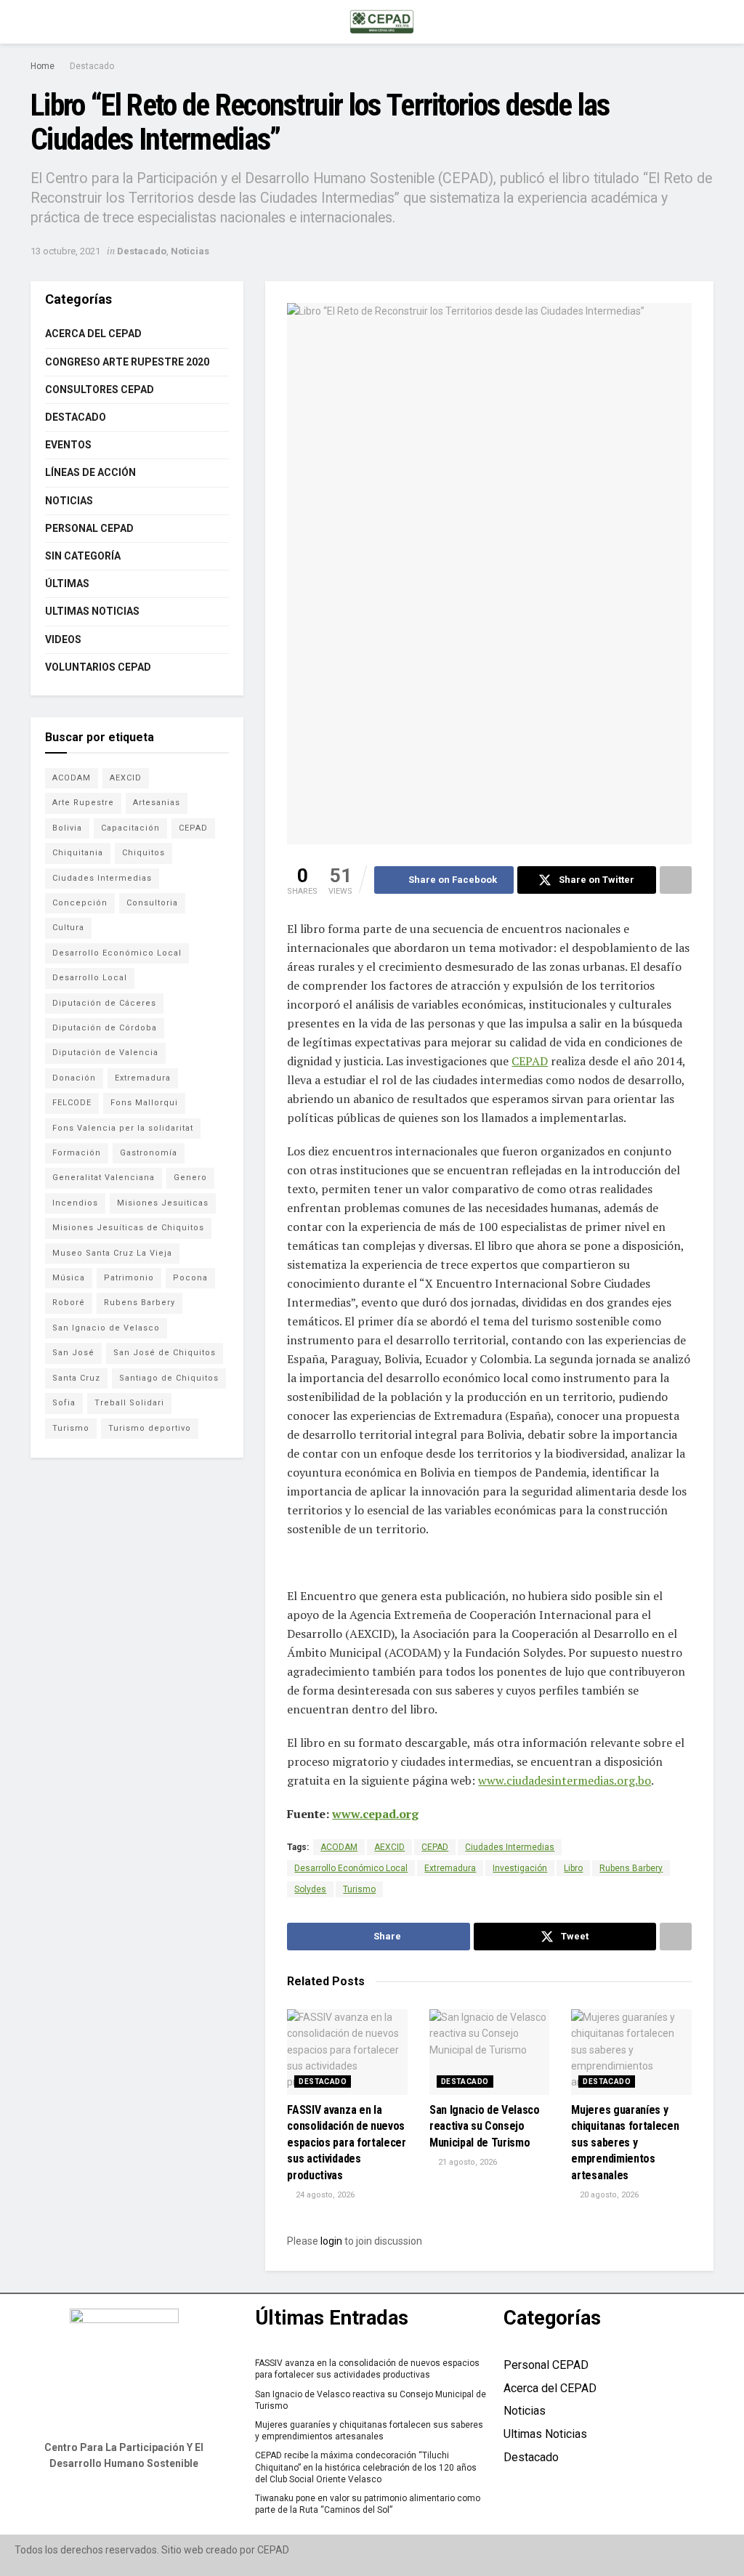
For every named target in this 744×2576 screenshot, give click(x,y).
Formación (77, 1153)
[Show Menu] (37, 22)
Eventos (68, 445)
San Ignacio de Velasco (106, 1328)
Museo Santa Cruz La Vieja (112, 1253)
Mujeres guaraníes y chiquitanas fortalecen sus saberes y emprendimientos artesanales (625, 2143)
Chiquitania (78, 853)
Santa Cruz (76, 1378)
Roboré (69, 1303)
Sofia (64, 1403)
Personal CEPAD (89, 528)
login (331, 2241)
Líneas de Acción (90, 472)
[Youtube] (145, 2505)
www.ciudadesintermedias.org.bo (565, 1780)
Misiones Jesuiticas (163, 1203)
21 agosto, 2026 (466, 2162)
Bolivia (67, 828)
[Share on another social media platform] (676, 880)
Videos (63, 639)
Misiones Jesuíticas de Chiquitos (128, 1228)
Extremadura (450, 1868)
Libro (573, 1868)
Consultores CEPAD (100, 389)
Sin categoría (83, 556)
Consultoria (152, 903)
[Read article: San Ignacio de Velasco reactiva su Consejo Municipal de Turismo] (490, 2052)
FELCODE (72, 1103)
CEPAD (530, 1061)
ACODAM (339, 1847)
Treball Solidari (129, 1403)
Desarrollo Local (90, 978)
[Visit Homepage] (382, 22)
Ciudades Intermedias (510, 1847)
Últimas (67, 584)
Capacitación (130, 828)
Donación (74, 1078)
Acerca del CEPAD (93, 334)
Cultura (68, 928)
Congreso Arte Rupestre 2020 (127, 362)
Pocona (190, 1278)
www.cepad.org (375, 1814)
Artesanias (157, 803)
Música (69, 1278)
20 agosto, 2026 (608, 2195)
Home (43, 66)
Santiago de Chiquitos (169, 1378)
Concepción (80, 903)
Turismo (359, 1889)
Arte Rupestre (83, 803)
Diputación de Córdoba (105, 1028)
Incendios (75, 1203)
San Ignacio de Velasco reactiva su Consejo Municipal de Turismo (485, 2126)
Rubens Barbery (631, 1868)
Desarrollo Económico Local (351, 1868)
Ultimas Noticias (92, 611)
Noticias (190, 251)
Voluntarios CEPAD (98, 667)
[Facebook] (103, 2505)
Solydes (310, 1889)
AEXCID (389, 1847)
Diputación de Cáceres (104, 1003)
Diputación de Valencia (105, 1053)
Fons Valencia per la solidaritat (123, 1128)
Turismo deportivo (150, 1428)
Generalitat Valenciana (104, 1178)
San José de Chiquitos (165, 1353)
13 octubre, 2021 (65, 251)
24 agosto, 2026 (324, 2195)
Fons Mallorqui (144, 1103)
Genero (190, 1178)
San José (73, 1353)
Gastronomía (149, 1153)
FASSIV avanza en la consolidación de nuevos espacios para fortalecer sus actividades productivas (346, 2143)
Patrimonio (129, 1278)
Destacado (92, 66)
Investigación (520, 1868)
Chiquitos (143, 853)
